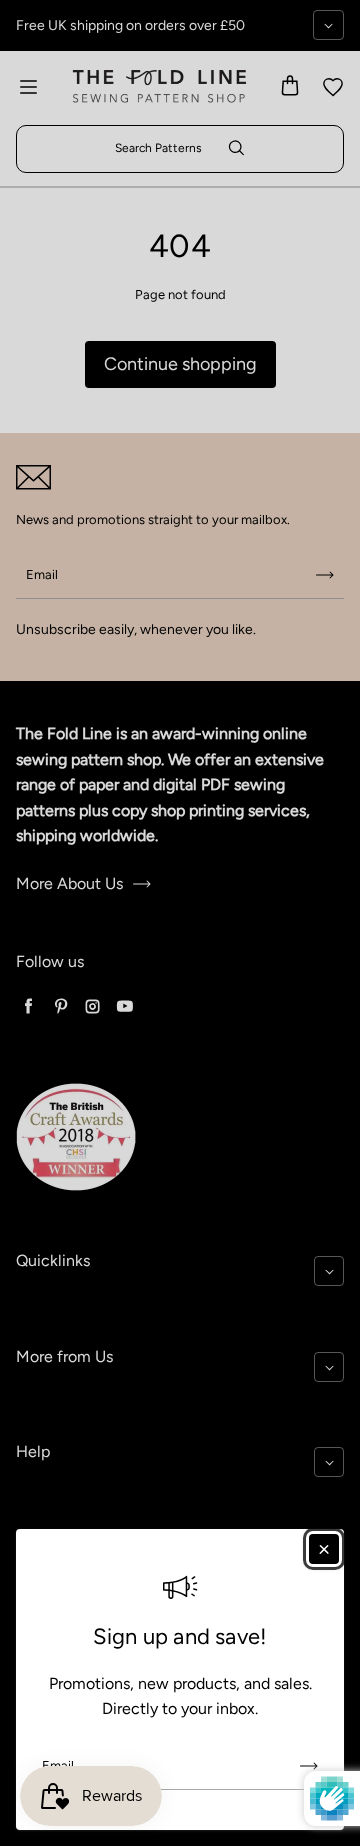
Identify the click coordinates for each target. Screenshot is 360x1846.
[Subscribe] (309, 1766)
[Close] (324, 1549)
